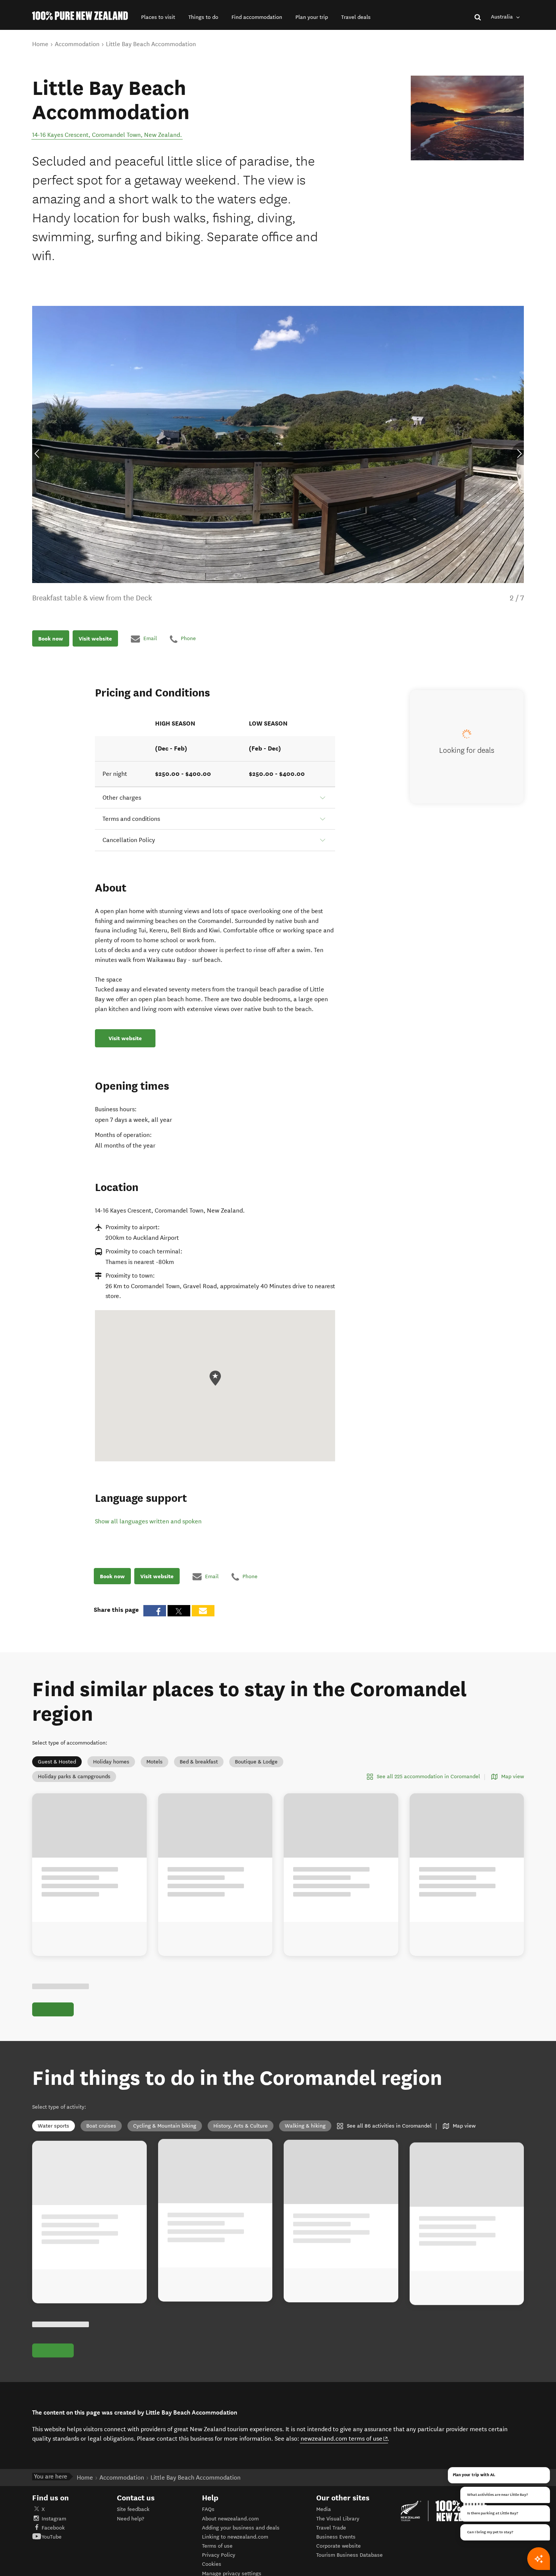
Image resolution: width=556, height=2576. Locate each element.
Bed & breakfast (199, 1762)
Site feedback (133, 2518)
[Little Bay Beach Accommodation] (467, 118)
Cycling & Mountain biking (165, 2126)
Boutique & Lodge (256, 1762)
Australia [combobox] (503, 17)
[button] (158, 17)
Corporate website (339, 2555)
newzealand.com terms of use (344, 2447)
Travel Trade (331, 2536)
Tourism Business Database (349, 2564)
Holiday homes (111, 1762)
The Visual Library (338, 2527)
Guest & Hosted (57, 1762)
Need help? (130, 2527)
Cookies (212, 2573)
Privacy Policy (219, 2564)
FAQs (208, 2518)
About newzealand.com (230, 2527)
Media (324, 2518)
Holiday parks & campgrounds (74, 1777)
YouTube (52, 2546)
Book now (51, 639)
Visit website (95, 639)
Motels (155, 1762)
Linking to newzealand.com (235, 2546)
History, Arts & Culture (241, 2126)
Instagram (54, 2527)
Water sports (54, 2126)
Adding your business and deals (241, 2536)
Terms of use (217, 2555)
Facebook (53, 2536)
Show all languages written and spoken (148, 1521)
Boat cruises (101, 2126)
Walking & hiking (305, 2126)
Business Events (336, 2546)
